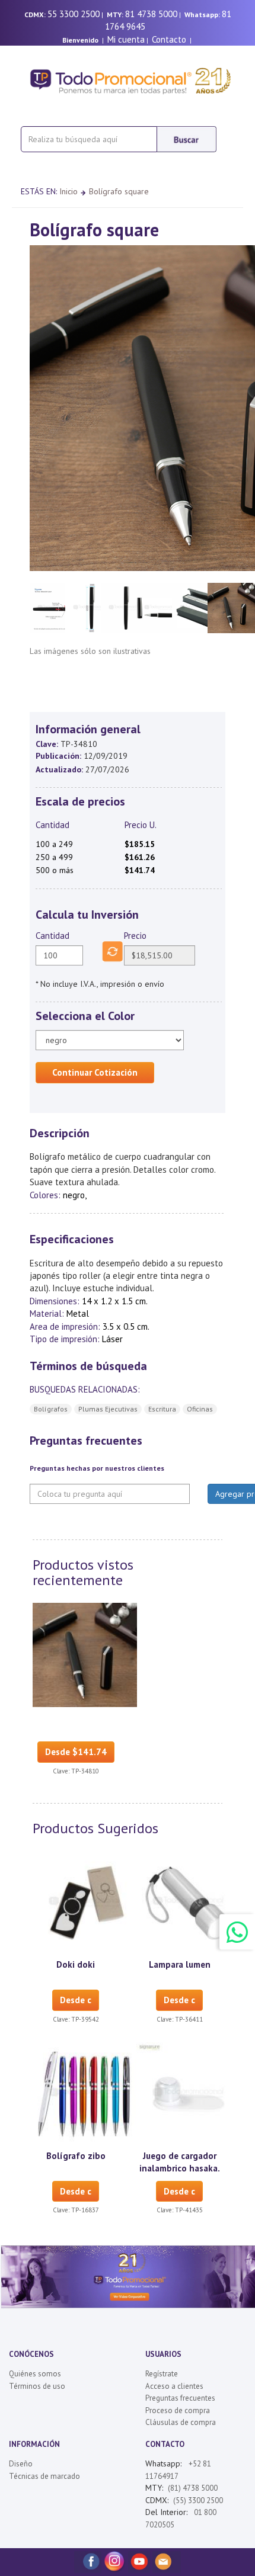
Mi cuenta (126, 39)
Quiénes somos (35, 2374)
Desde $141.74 (76, 1752)
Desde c (76, 2000)
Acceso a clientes (174, 2386)
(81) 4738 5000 (193, 2488)
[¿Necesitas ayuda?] (237, 1932)
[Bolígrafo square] (85, 1654)
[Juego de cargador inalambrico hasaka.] (189, 2093)
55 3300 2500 (74, 14)
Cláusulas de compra (181, 2422)
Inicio (68, 191)
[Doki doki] (85, 1903)
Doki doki (76, 1964)
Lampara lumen (180, 1964)
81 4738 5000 (151, 14)
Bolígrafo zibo (76, 2156)
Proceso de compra (178, 2410)
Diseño (21, 2464)
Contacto (169, 39)
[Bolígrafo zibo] (85, 2093)
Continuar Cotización (95, 1072)
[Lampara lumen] (189, 1903)
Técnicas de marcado (44, 2476)
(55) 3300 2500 (198, 2500)
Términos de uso (37, 2386)
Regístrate (162, 2374)
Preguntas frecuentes (180, 2398)
